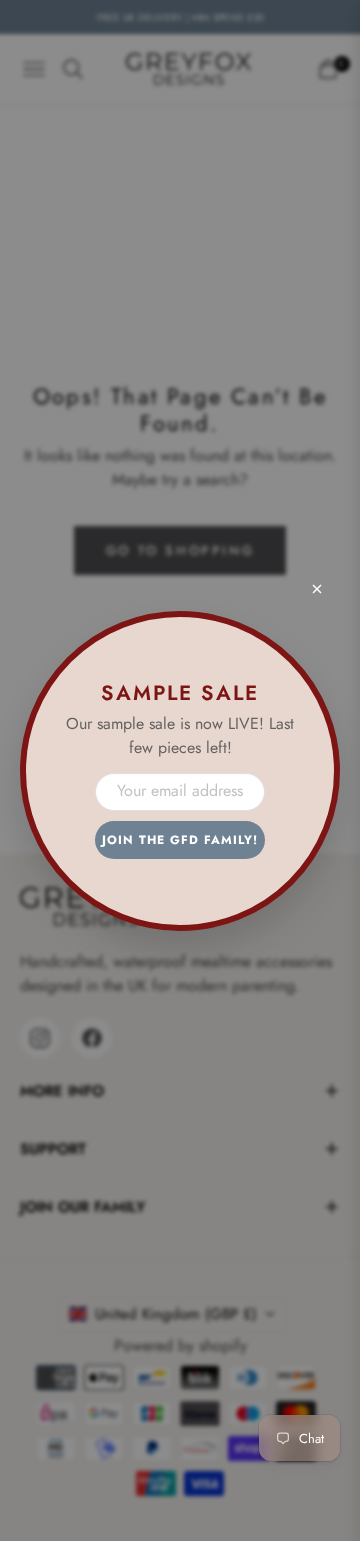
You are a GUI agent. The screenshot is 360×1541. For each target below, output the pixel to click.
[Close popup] (317, 589)
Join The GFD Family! (179, 840)
